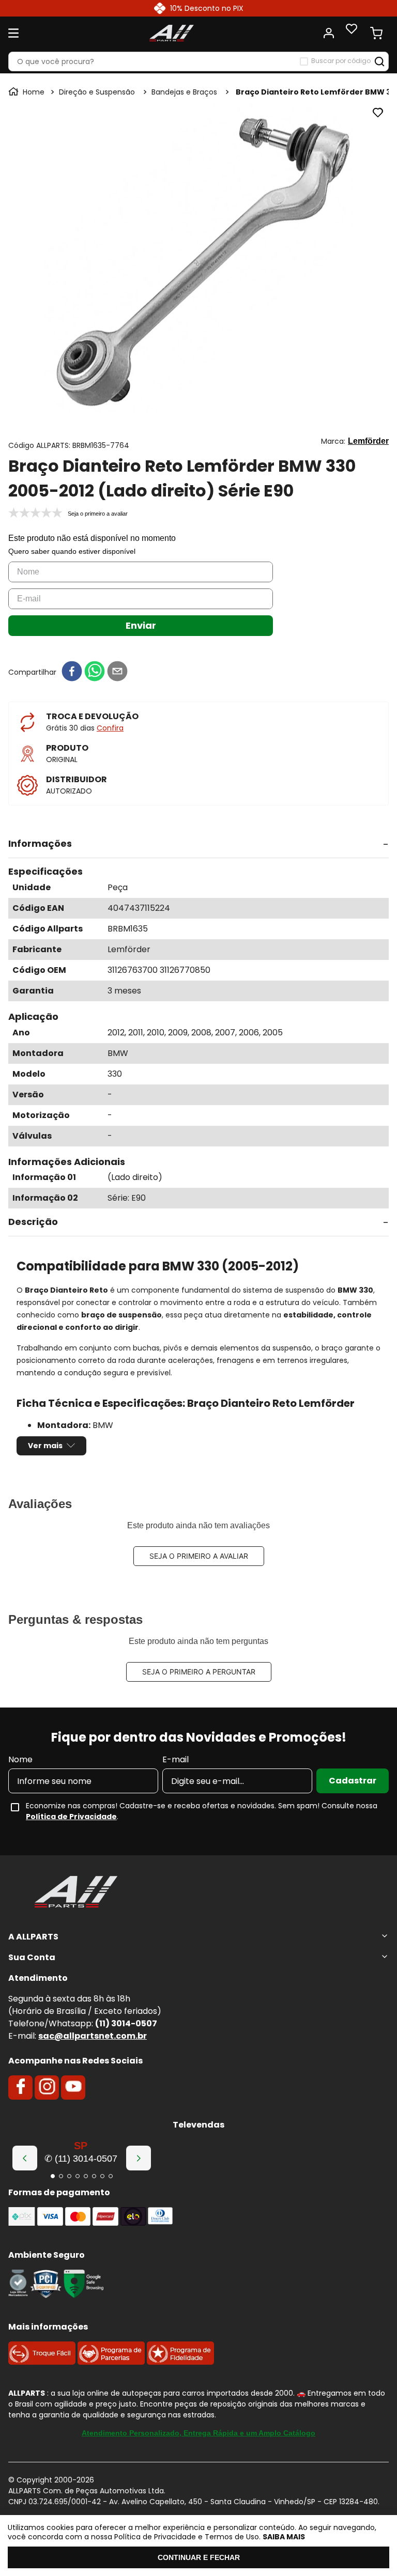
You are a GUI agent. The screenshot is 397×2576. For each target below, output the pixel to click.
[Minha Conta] (329, 33)
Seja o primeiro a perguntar (199, 1672)
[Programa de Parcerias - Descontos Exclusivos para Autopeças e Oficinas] (111, 2362)
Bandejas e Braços (184, 92)
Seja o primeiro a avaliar (199, 1556)
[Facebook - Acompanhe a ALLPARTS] (21, 2087)
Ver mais (45, 1446)
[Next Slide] (139, 2158)
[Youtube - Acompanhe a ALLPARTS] (73, 2087)
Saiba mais (284, 2537)
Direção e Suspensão (97, 92)
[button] (198, 844)
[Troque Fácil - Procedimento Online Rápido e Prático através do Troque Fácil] (42, 2362)
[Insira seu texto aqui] (18, 2295)
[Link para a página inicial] (27, 92)
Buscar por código (341, 61)
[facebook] (72, 672)
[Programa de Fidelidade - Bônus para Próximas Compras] (180, 2362)
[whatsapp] (95, 672)
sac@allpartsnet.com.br (93, 2036)
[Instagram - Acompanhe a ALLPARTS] (47, 2087)
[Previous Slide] (25, 2158)
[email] (117, 672)
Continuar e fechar (199, 2557)
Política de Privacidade (71, 1817)
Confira (110, 728)
